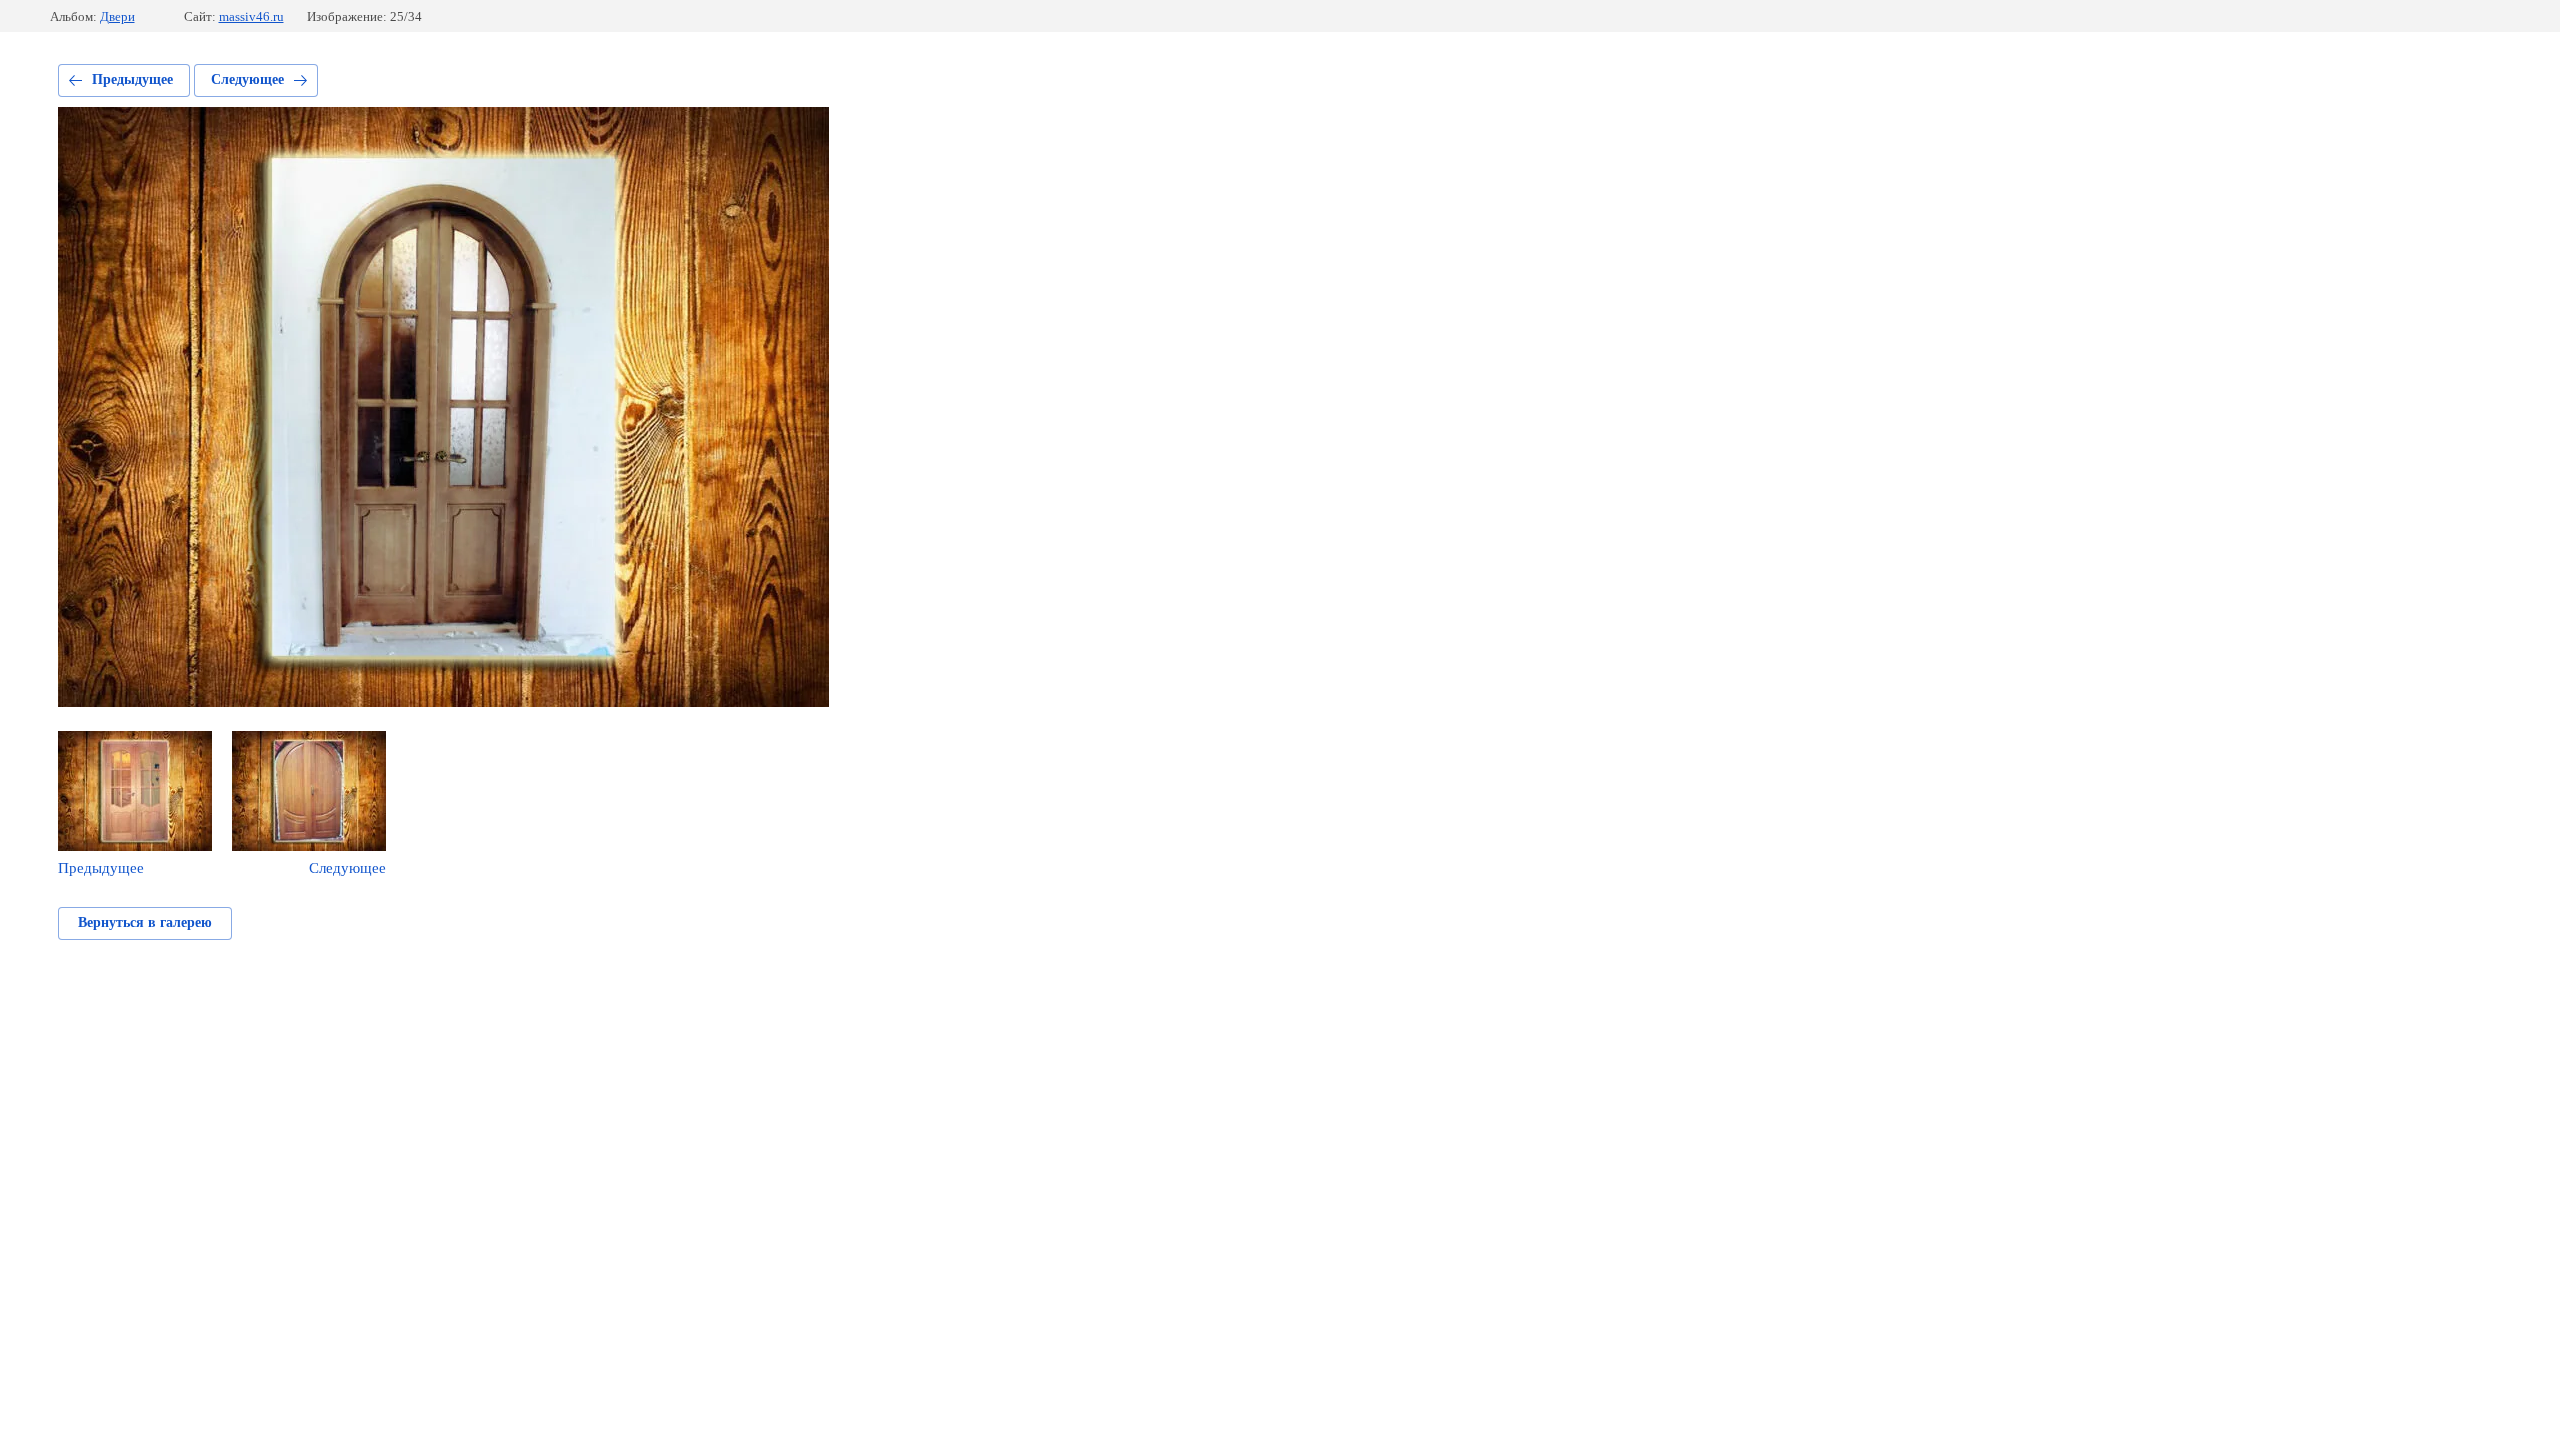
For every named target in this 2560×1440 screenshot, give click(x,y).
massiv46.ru (251, 16)
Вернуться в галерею (145, 922)
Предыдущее (132, 79)
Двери (117, 16)
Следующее (247, 79)
